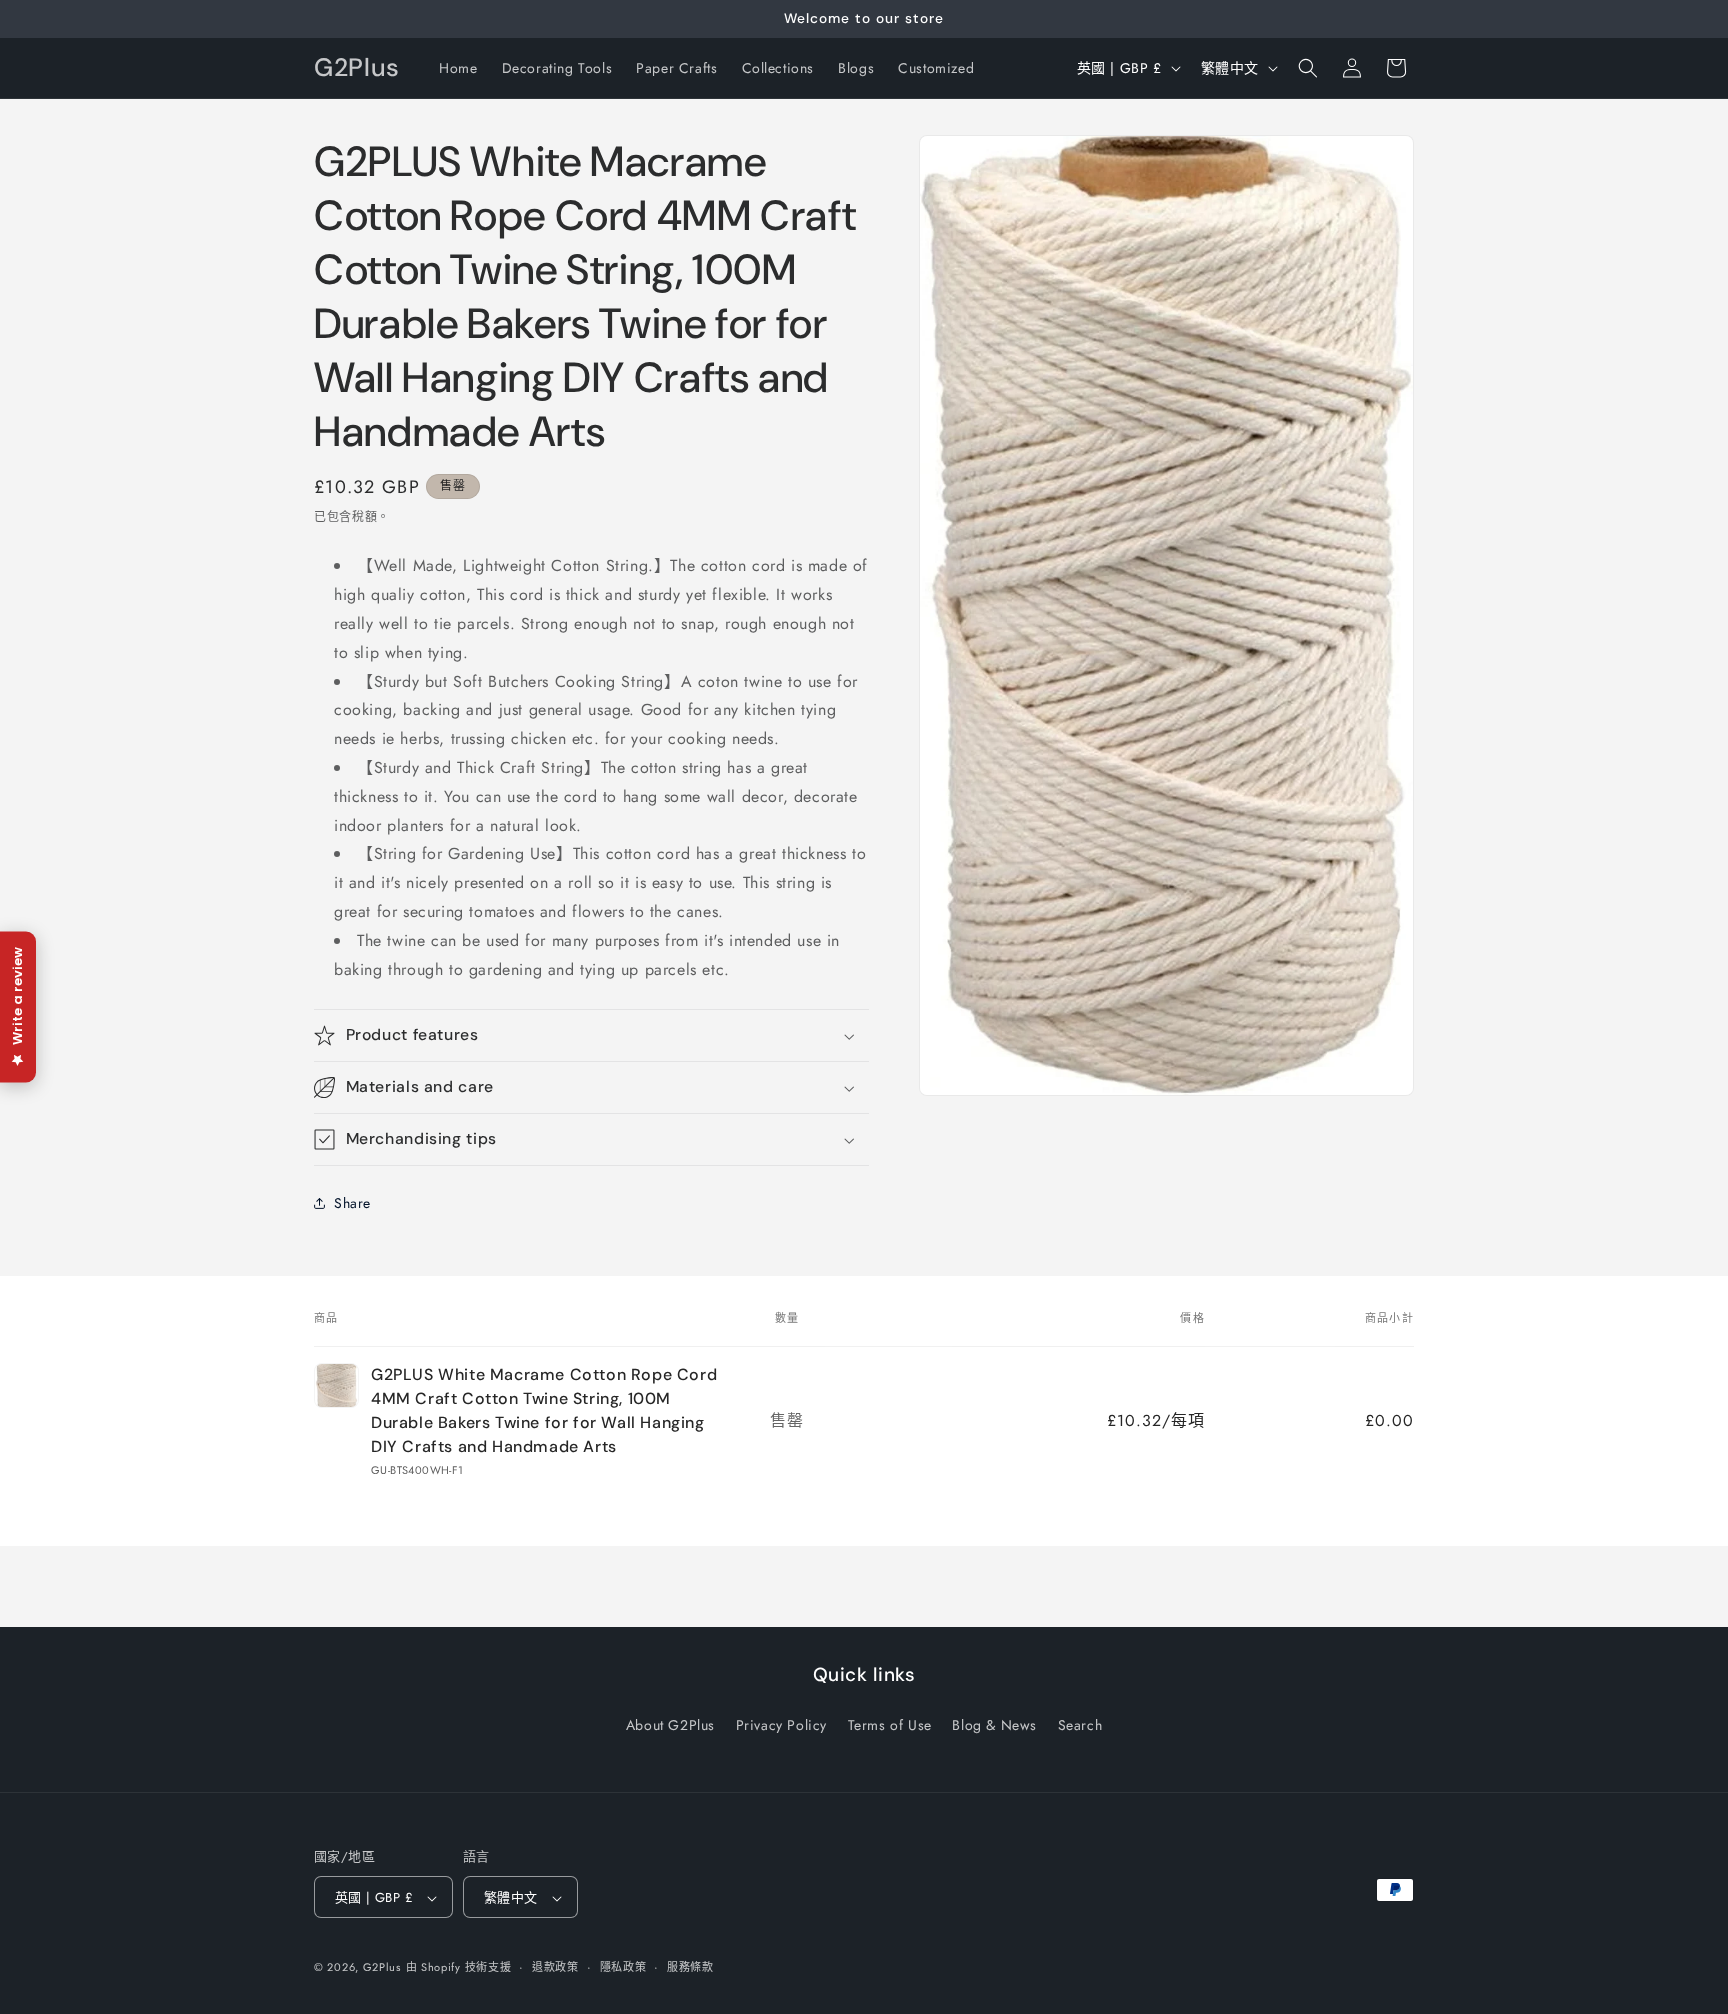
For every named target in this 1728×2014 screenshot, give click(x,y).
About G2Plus (670, 1724)
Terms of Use (890, 1724)
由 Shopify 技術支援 (459, 1968)
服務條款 (690, 1967)
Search (1080, 1724)
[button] (1308, 68)
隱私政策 (623, 1967)
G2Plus (382, 1968)
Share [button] (352, 1203)
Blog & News (994, 1724)
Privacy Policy (781, 1724)
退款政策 (555, 1967)
